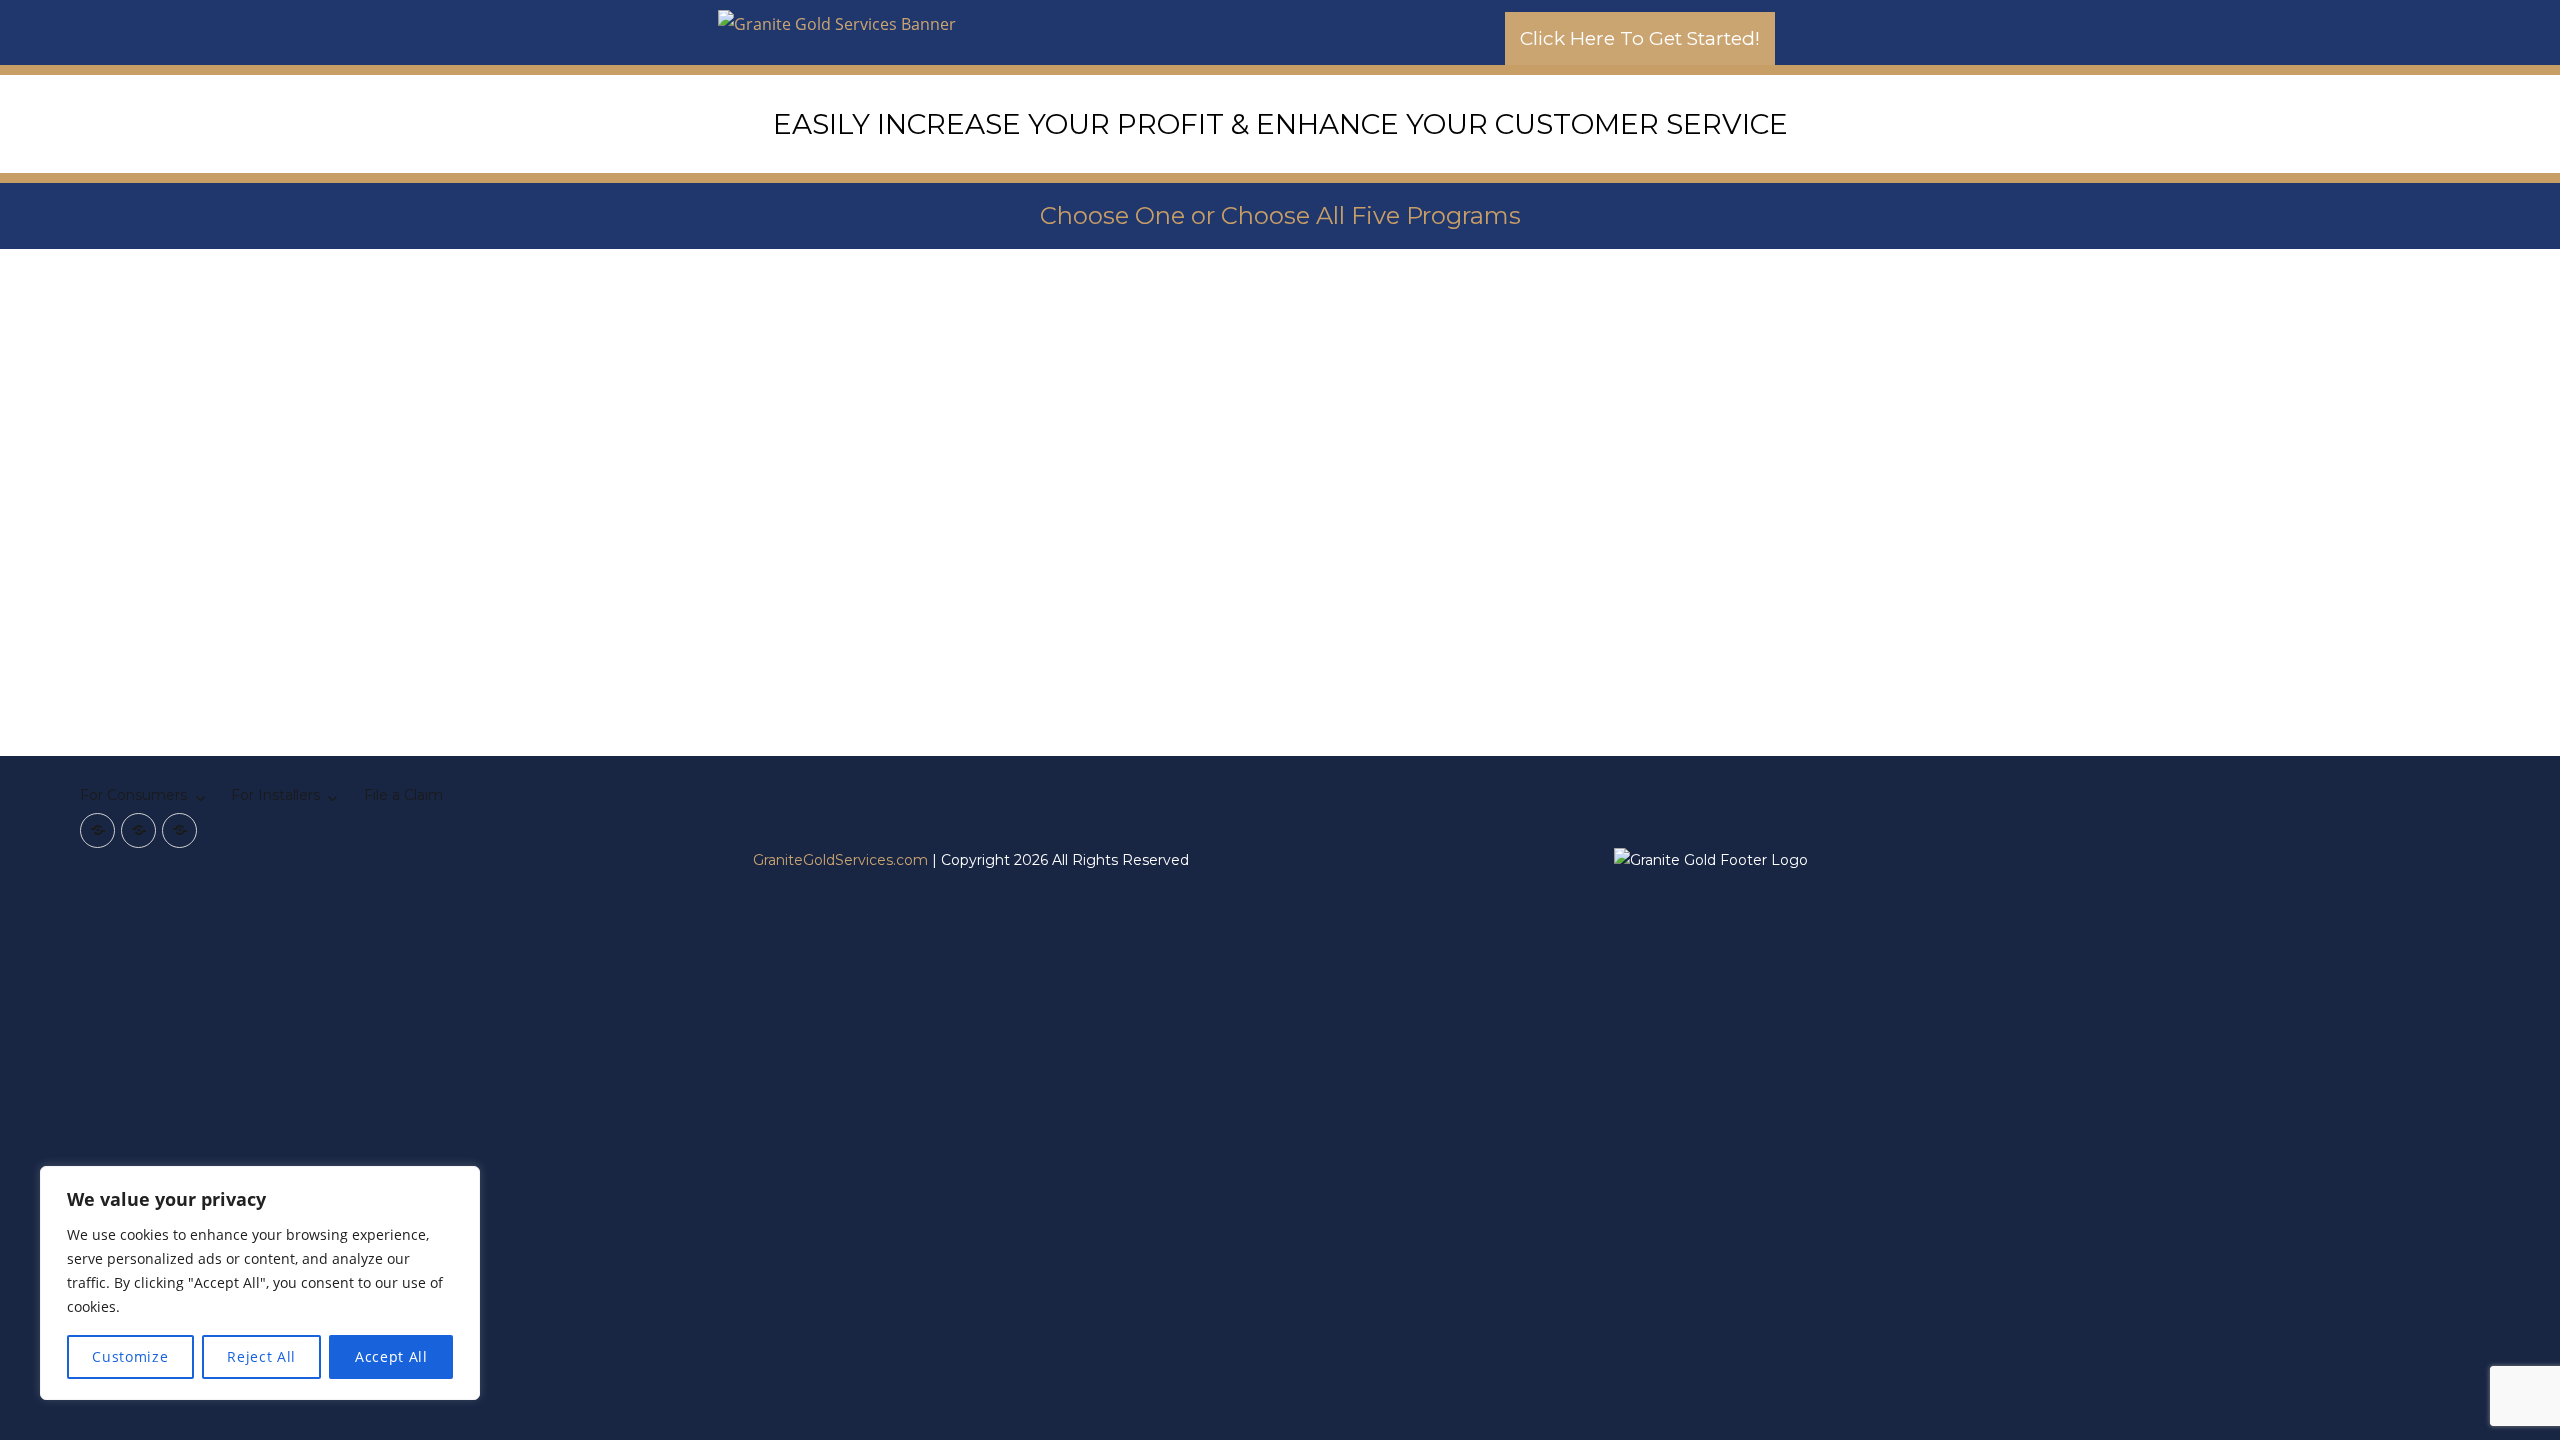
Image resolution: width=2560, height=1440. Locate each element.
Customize (130, 1356)
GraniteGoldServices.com (840, 860)
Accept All (391, 1356)
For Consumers (133, 795)
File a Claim (403, 795)
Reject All (261, 1356)
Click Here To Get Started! (1640, 38)
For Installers (275, 795)
